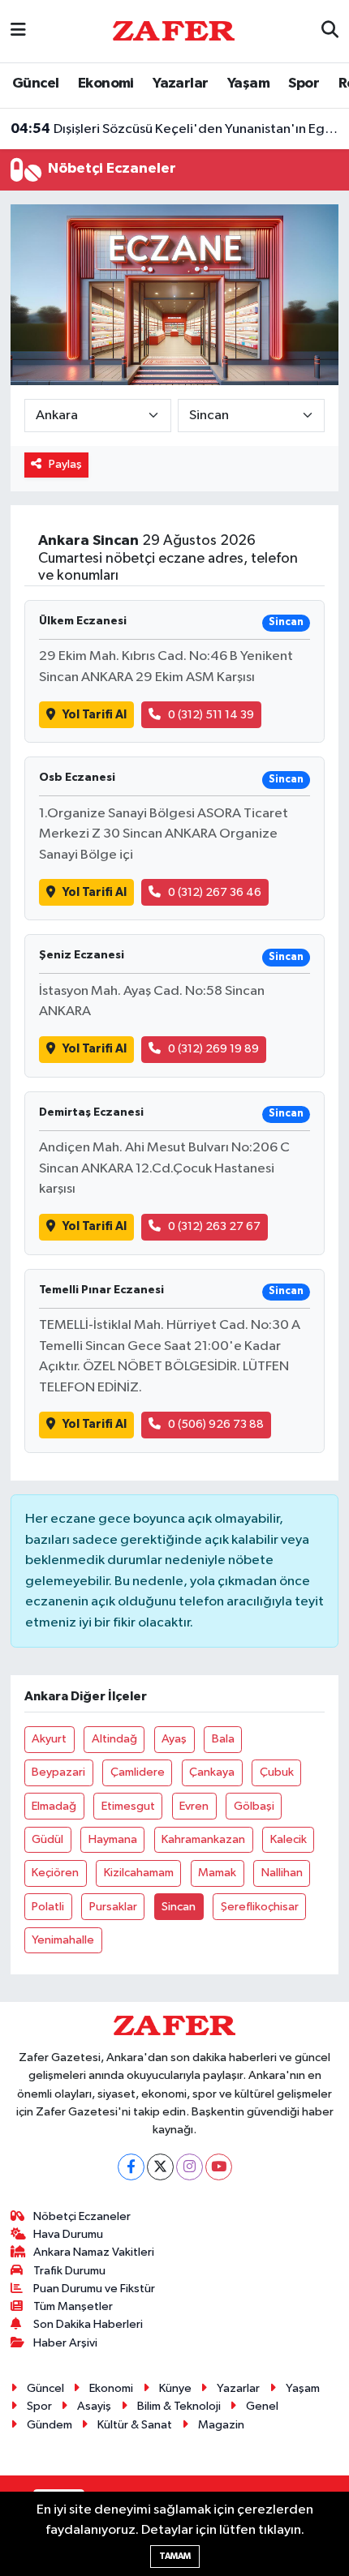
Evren (194, 1806)
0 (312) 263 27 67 (214, 1226)
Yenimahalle (63, 1940)
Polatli (48, 1907)
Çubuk (277, 1772)
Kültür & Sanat (135, 2425)
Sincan (179, 1907)
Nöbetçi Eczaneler (82, 2216)
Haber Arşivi (65, 2343)
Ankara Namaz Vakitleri (94, 2252)
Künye (175, 2388)
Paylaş (65, 464)
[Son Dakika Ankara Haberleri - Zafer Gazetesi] (174, 30)
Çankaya (212, 1772)
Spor (304, 84)
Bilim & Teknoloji (179, 2406)
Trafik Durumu (69, 2271)
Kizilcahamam (139, 1873)
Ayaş (174, 1739)
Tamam (175, 2556)
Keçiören (55, 1873)
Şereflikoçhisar (260, 1907)
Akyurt (49, 1739)
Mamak (217, 1873)
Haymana (113, 1839)
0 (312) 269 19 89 (213, 1049)
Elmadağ (54, 1806)
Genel (262, 2406)
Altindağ (114, 1739)
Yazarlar (180, 84)
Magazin (221, 2425)
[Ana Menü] (18, 31)
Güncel (35, 84)
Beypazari (58, 1772)
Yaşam (248, 84)
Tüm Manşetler (73, 2306)
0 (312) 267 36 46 (215, 892)
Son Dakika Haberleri (88, 2324)
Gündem (50, 2425)
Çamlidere (138, 1772)
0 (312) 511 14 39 (211, 715)
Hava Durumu (68, 2234)
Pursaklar (113, 1907)
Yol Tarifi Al (95, 715)
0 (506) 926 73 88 (216, 1424)
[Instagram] (190, 2167)
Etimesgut (128, 1806)
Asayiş (94, 2406)
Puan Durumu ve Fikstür (94, 2289)
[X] (160, 2167)
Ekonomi (106, 84)
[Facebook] (131, 2167)
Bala (223, 1739)
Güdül (47, 1839)
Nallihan (282, 1873)
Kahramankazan (203, 1839)
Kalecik (289, 1839)
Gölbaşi (254, 1806)
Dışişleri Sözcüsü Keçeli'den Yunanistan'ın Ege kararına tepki (175, 129)
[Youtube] (219, 2167)
